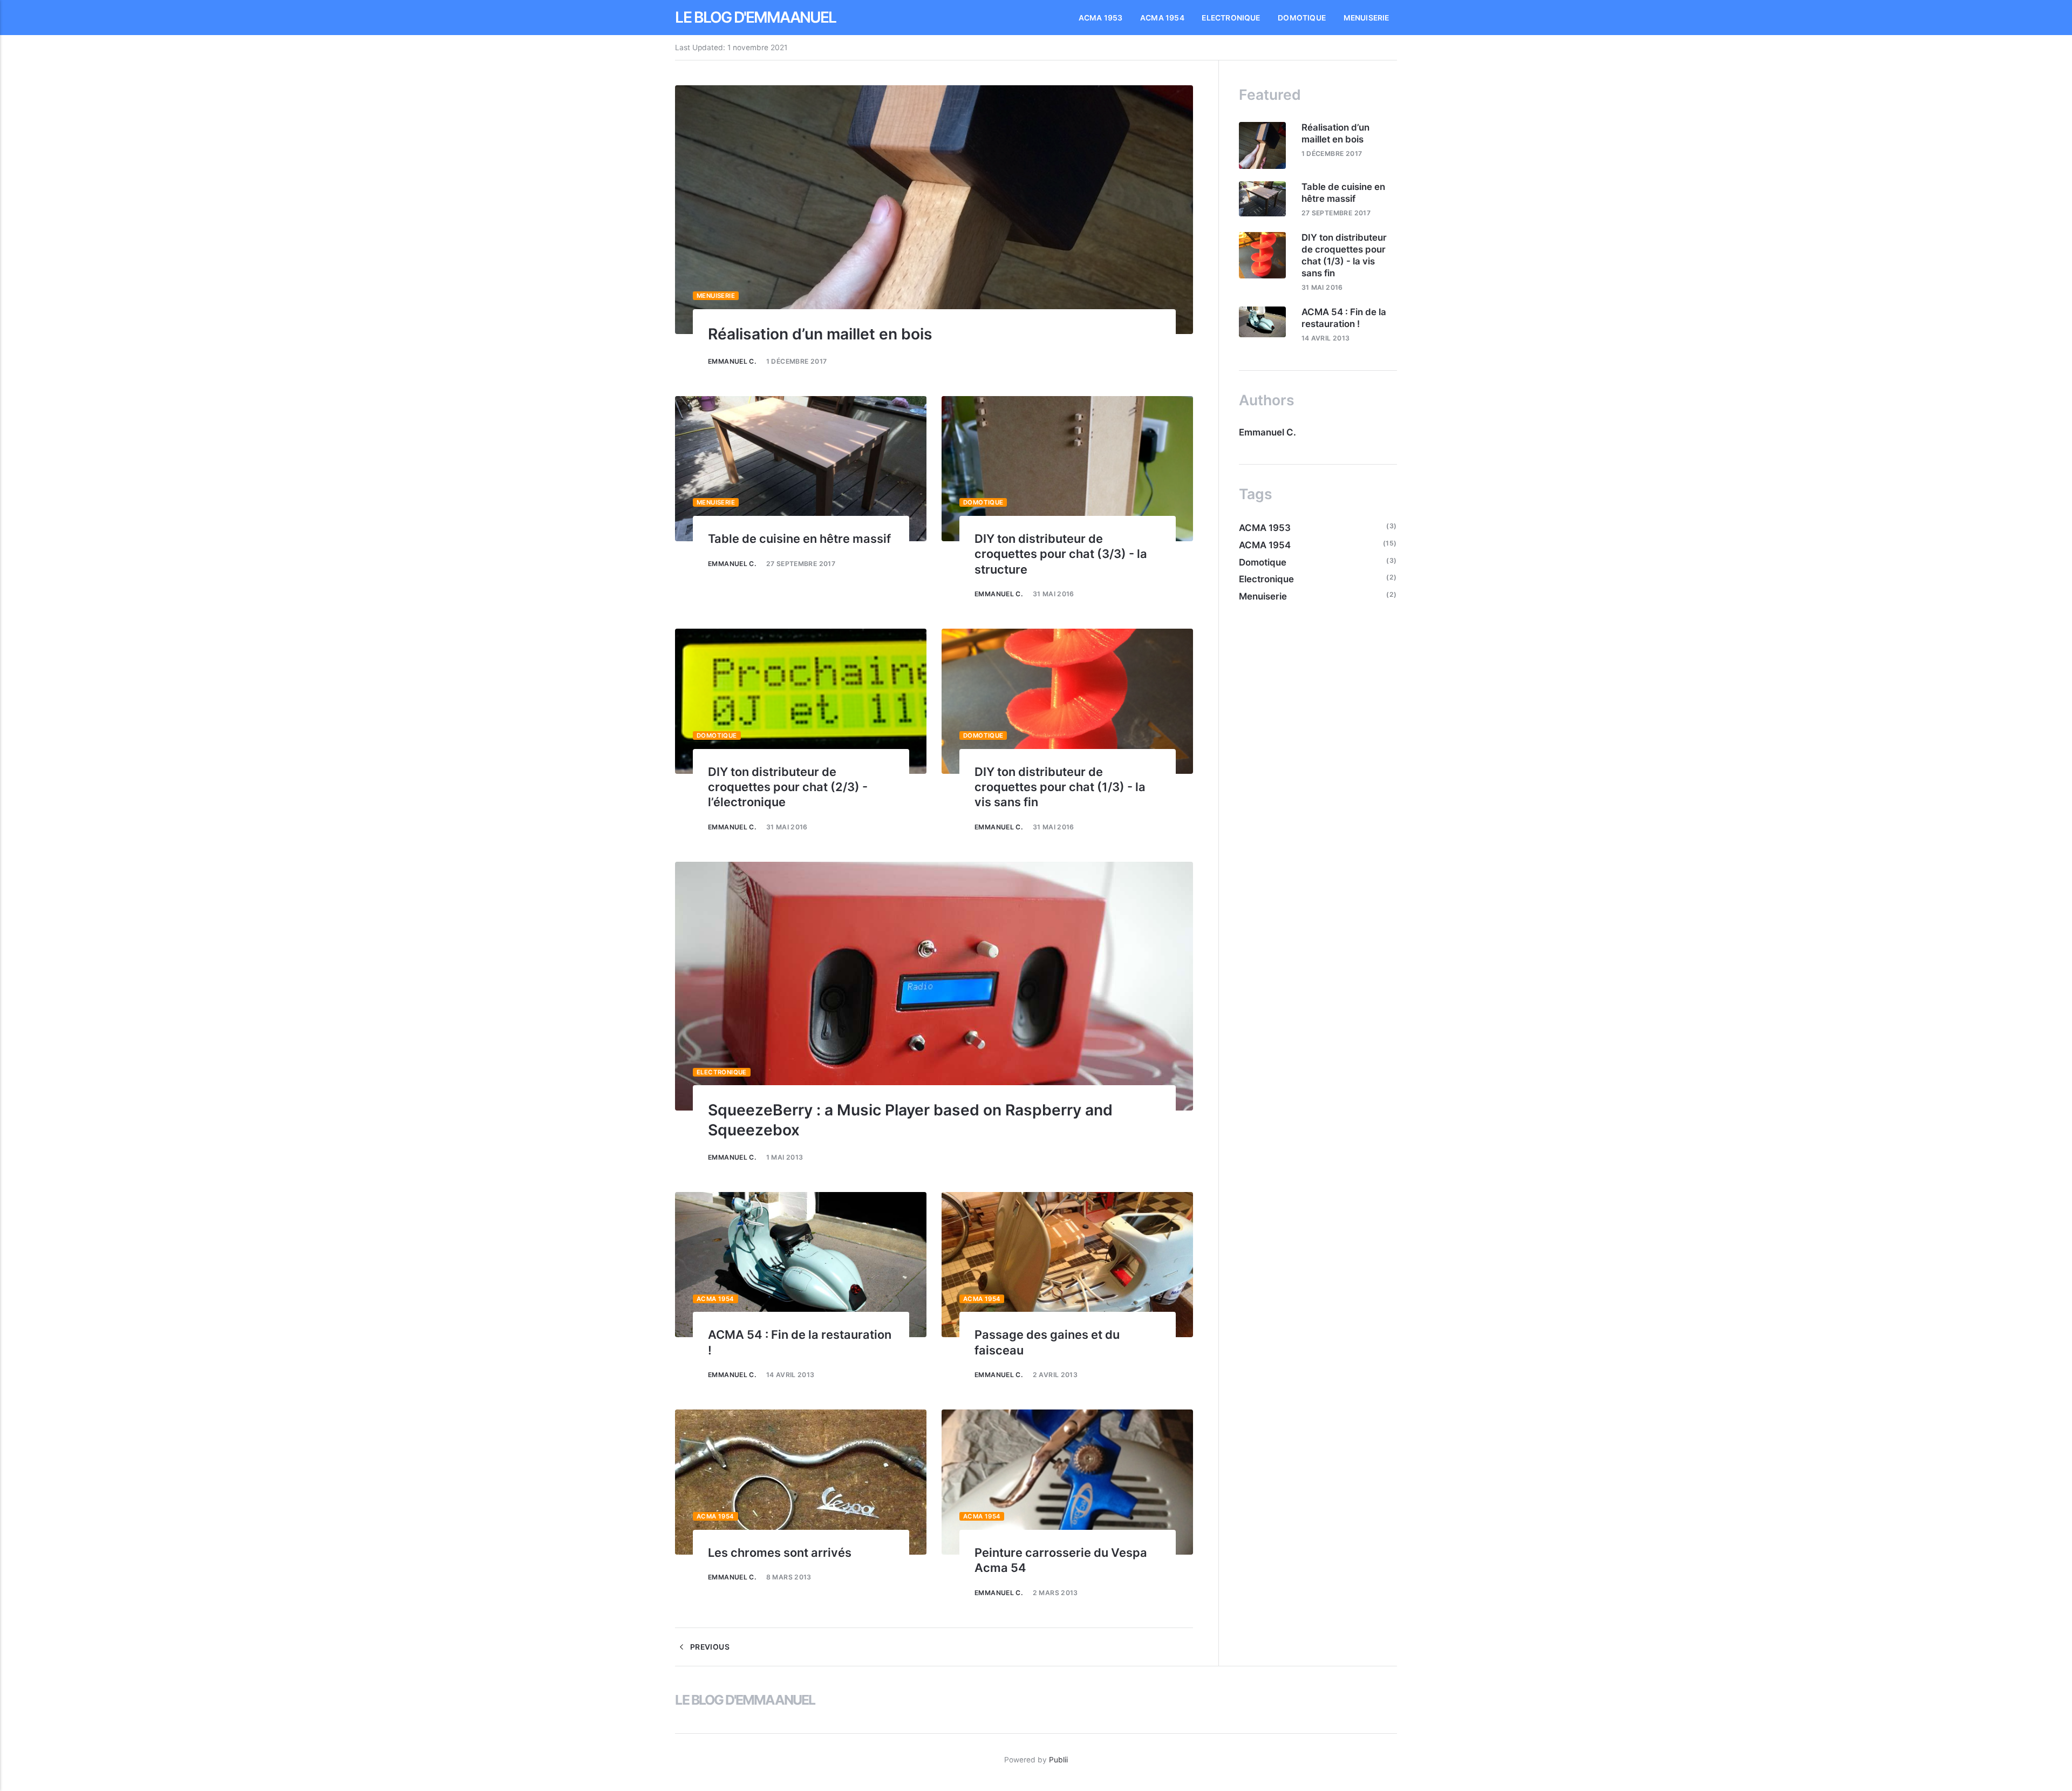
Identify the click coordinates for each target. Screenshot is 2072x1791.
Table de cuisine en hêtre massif (799, 539)
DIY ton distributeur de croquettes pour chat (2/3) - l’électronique (788, 787)
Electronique (1231, 18)
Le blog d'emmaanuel (755, 17)
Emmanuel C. (732, 361)
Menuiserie (1366, 18)
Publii (1058, 1760)
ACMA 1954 (1162, 18)
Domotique (1302, 18)
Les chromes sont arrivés (780, 1552)
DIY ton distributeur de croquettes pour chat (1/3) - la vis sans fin (1060, 787)
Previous (708, 1647)
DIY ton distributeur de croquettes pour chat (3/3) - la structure (1061, 554)
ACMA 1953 (1101, 18)
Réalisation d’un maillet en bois (820, 334)
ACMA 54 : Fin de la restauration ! (1344, 318)
